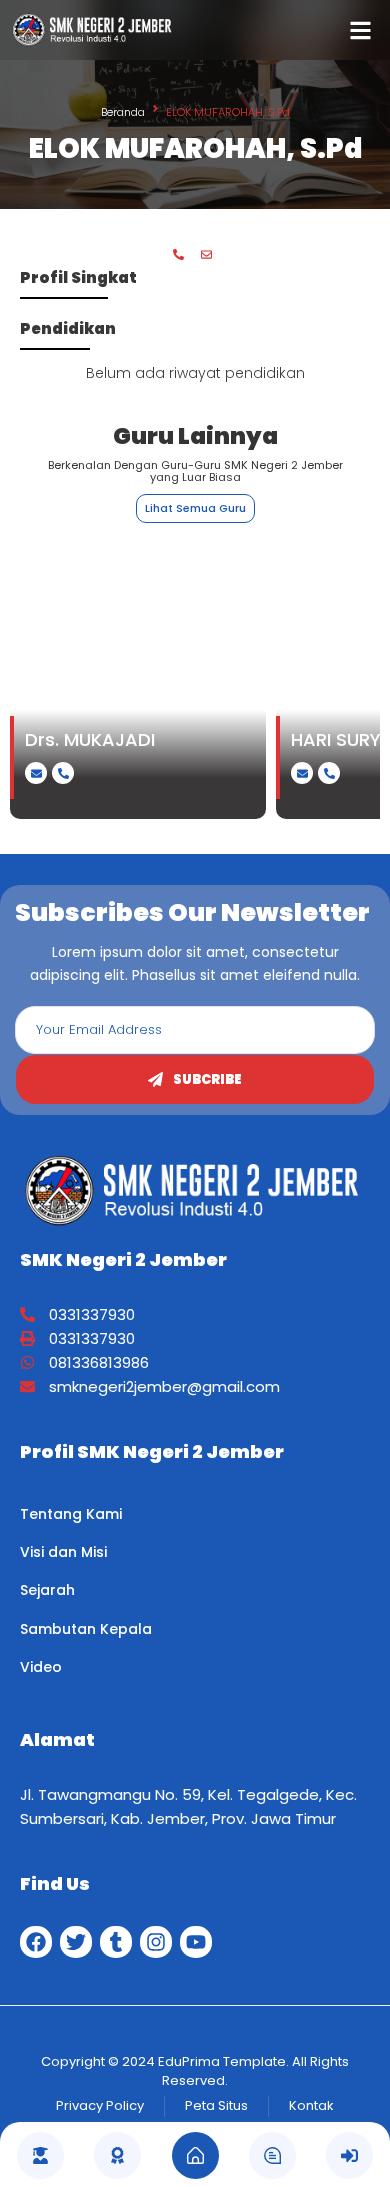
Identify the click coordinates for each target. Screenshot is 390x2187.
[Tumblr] (116, 1942)
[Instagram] (156, 1942)
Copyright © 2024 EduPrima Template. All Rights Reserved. (195, 2071)
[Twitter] (76, 1942)
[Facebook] (36, 1942)
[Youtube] (196, 1942)
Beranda (123, 112)
